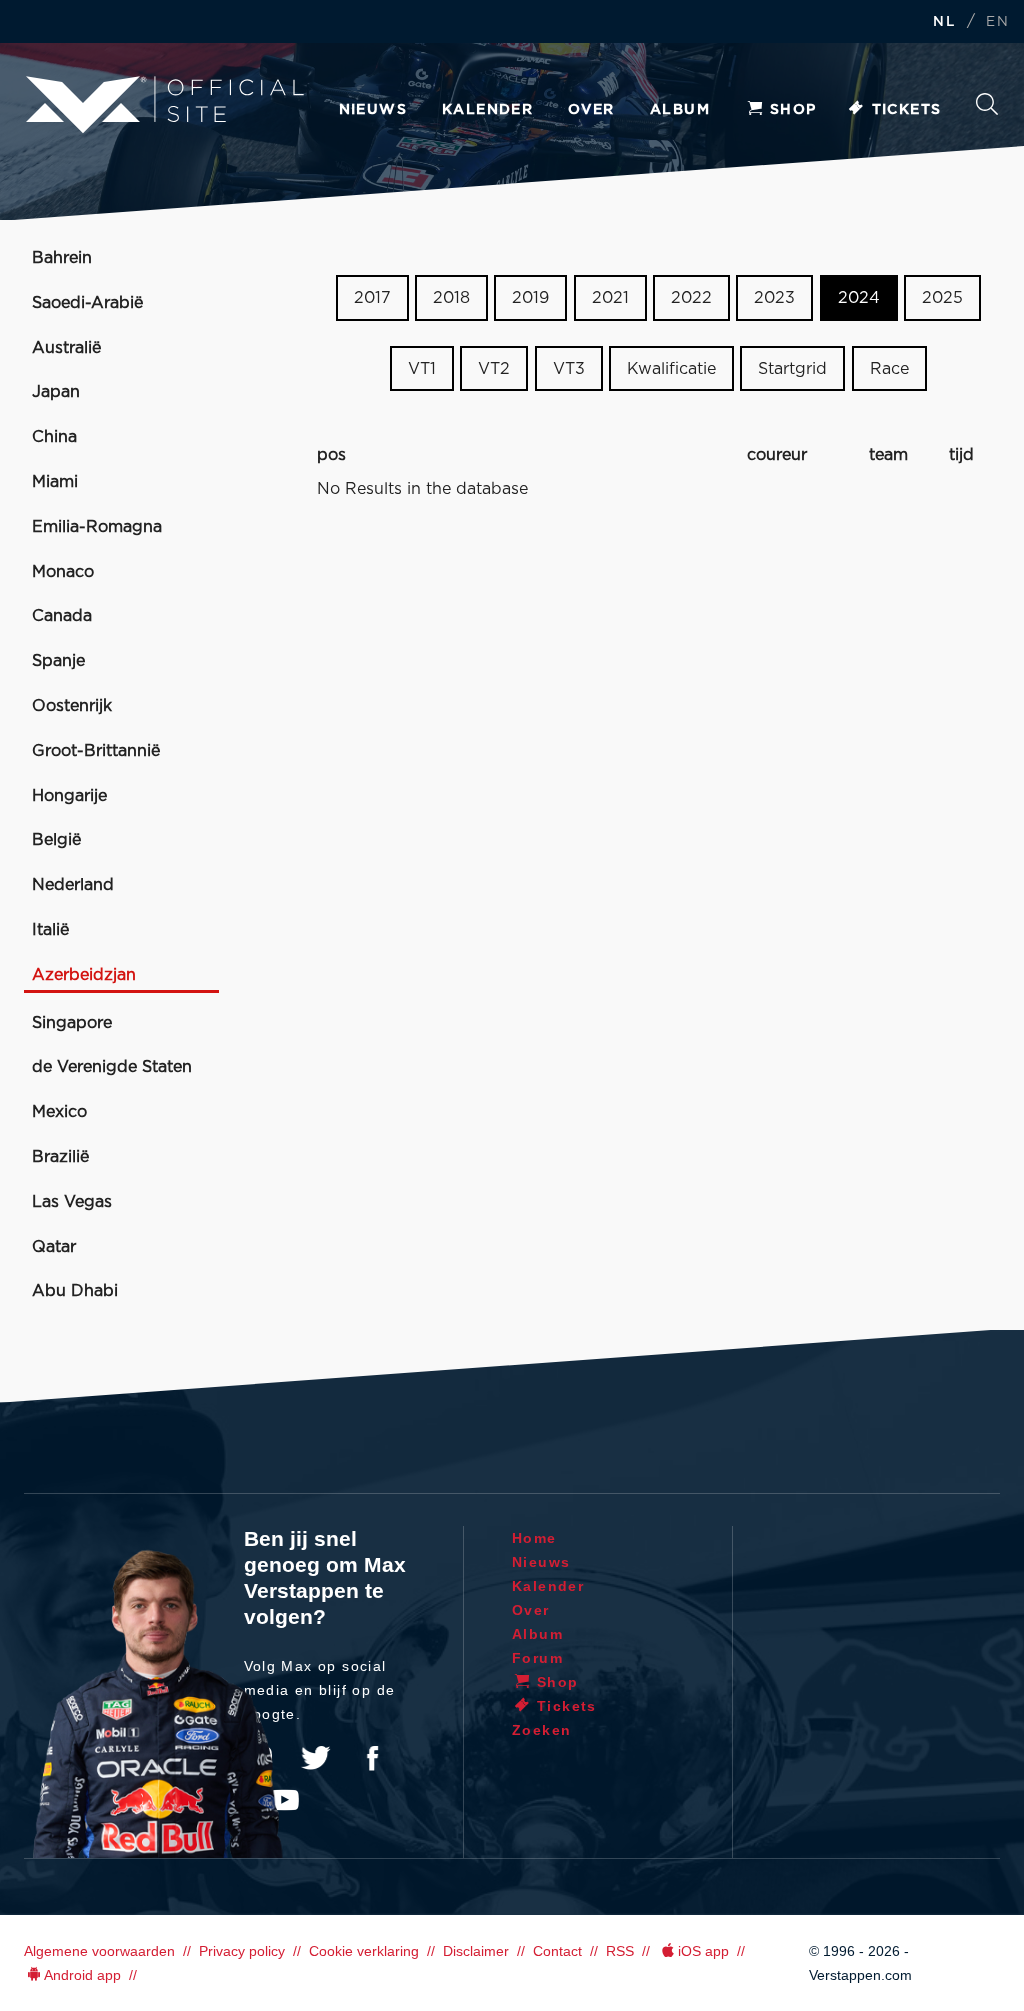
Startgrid (792, 369)
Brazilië (60, 1157)
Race (889, 369)
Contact (557, 1951)
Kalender (487, 110)
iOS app (703, 1951)
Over (591, 110)
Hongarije (69, 796)
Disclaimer (476, 1951)
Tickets (907, 110)
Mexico (59, 1112)
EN (997, 22)
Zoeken (987, 109)
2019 (530, 298)
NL (944, 22)
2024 (859, 298)
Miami (55, 482)
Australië (66, 348)
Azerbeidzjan (84, 975)
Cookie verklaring (364, 1951)
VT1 (422, 369)
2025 (942, 298)
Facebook (372, 1758)
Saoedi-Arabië (87, 303)
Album (680, 110)
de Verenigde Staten (112, 1067)
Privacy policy (242, 1951)
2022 (691, 298)
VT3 (569, 369)
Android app (82, 1975)
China (54, 437)
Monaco (63, 572)
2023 (774, 298)
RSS (620, 1951)
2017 (372, 298)
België (56, 840)
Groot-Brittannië (96, 751)
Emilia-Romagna (97, 527)
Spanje (58, 661)
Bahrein (62, 258)
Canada (62, 616)
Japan (56, 392)
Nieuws (373, 110)
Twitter (316, 1758)
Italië (50, 930)
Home (534, 1538)
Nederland (73, 885)
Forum (537, 1658)
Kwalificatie (671, 369)
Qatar (54, 1247)
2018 (451, 298)
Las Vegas (72, 1202)
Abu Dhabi (75, 1291)
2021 (610, 298)
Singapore (72, 1023)
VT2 (494, 369)
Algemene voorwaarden (99, 1951)
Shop (793, 110)
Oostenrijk (72, 706)
